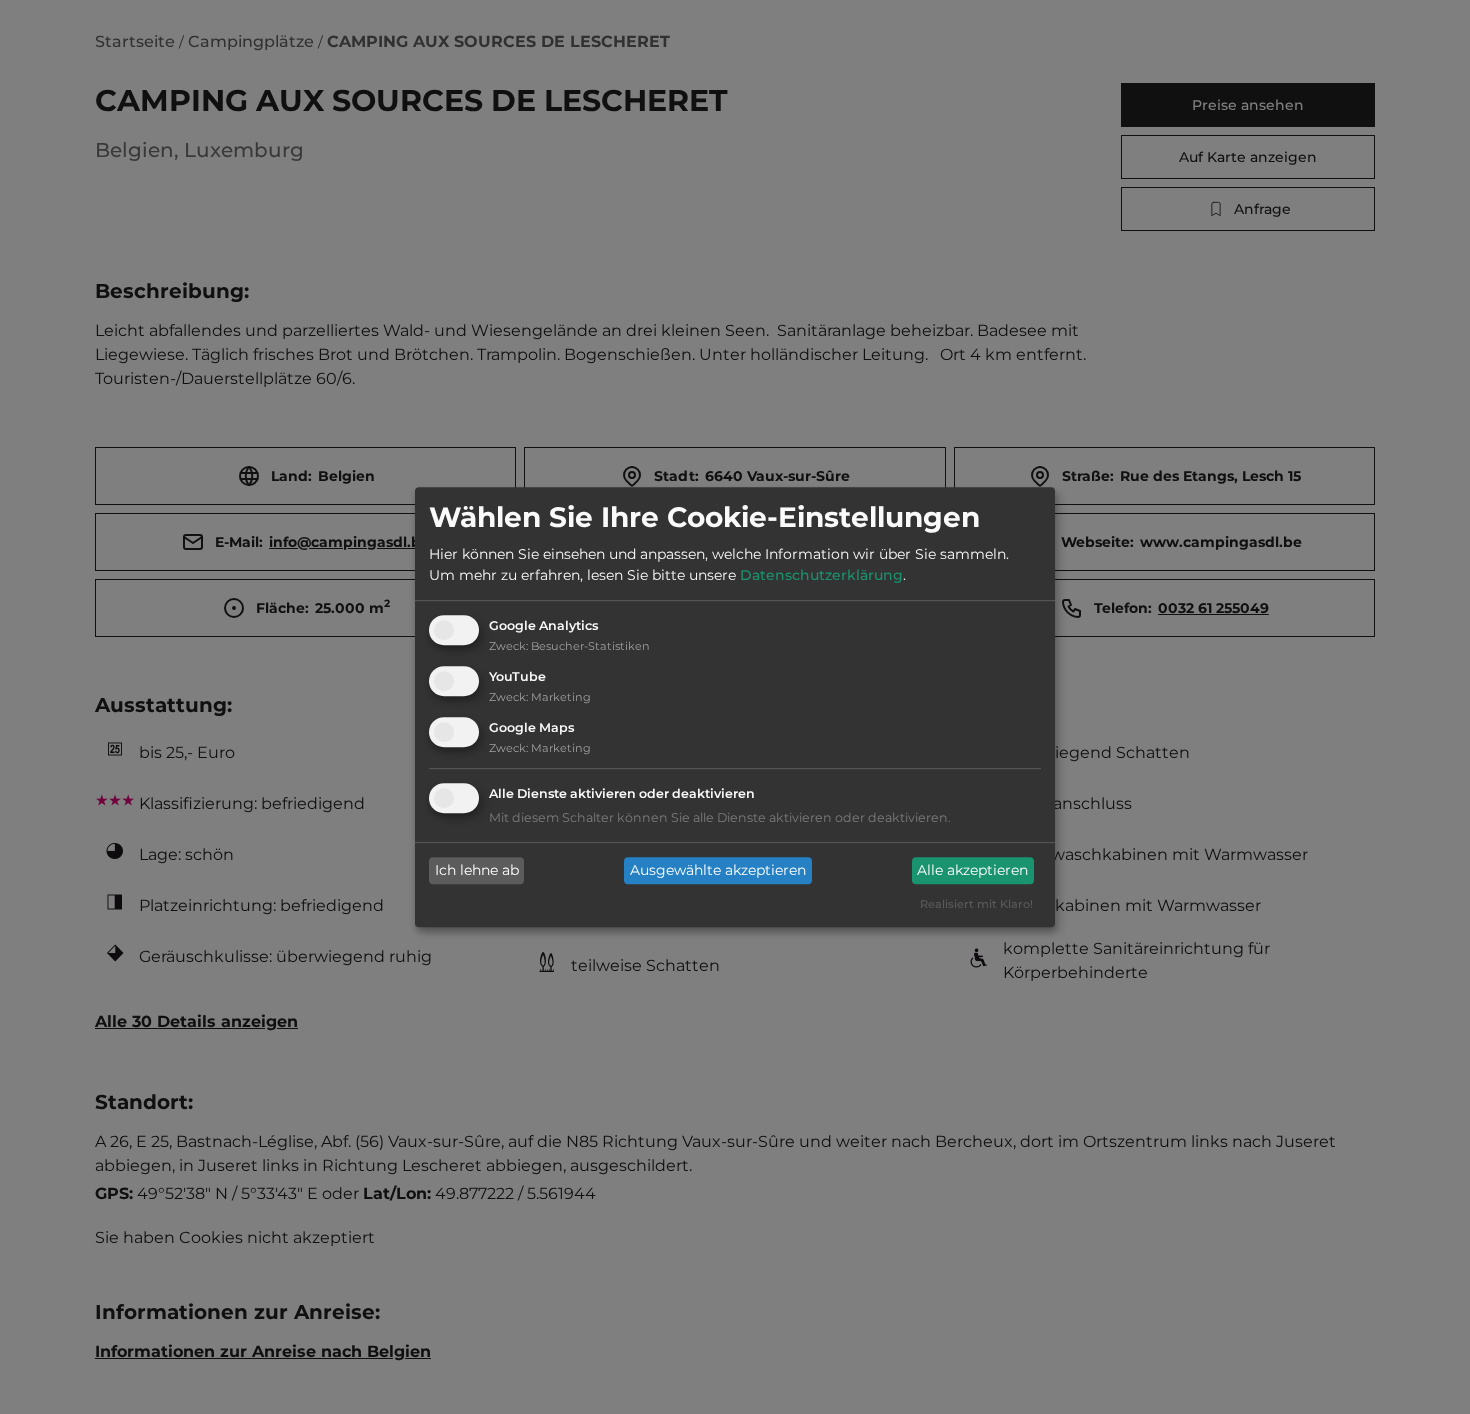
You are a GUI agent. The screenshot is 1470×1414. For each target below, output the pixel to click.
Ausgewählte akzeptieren (718, 871)
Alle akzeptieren (972, 871)
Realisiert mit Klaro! (976, 904)
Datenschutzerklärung (821, 576)
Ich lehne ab (477, 871)
